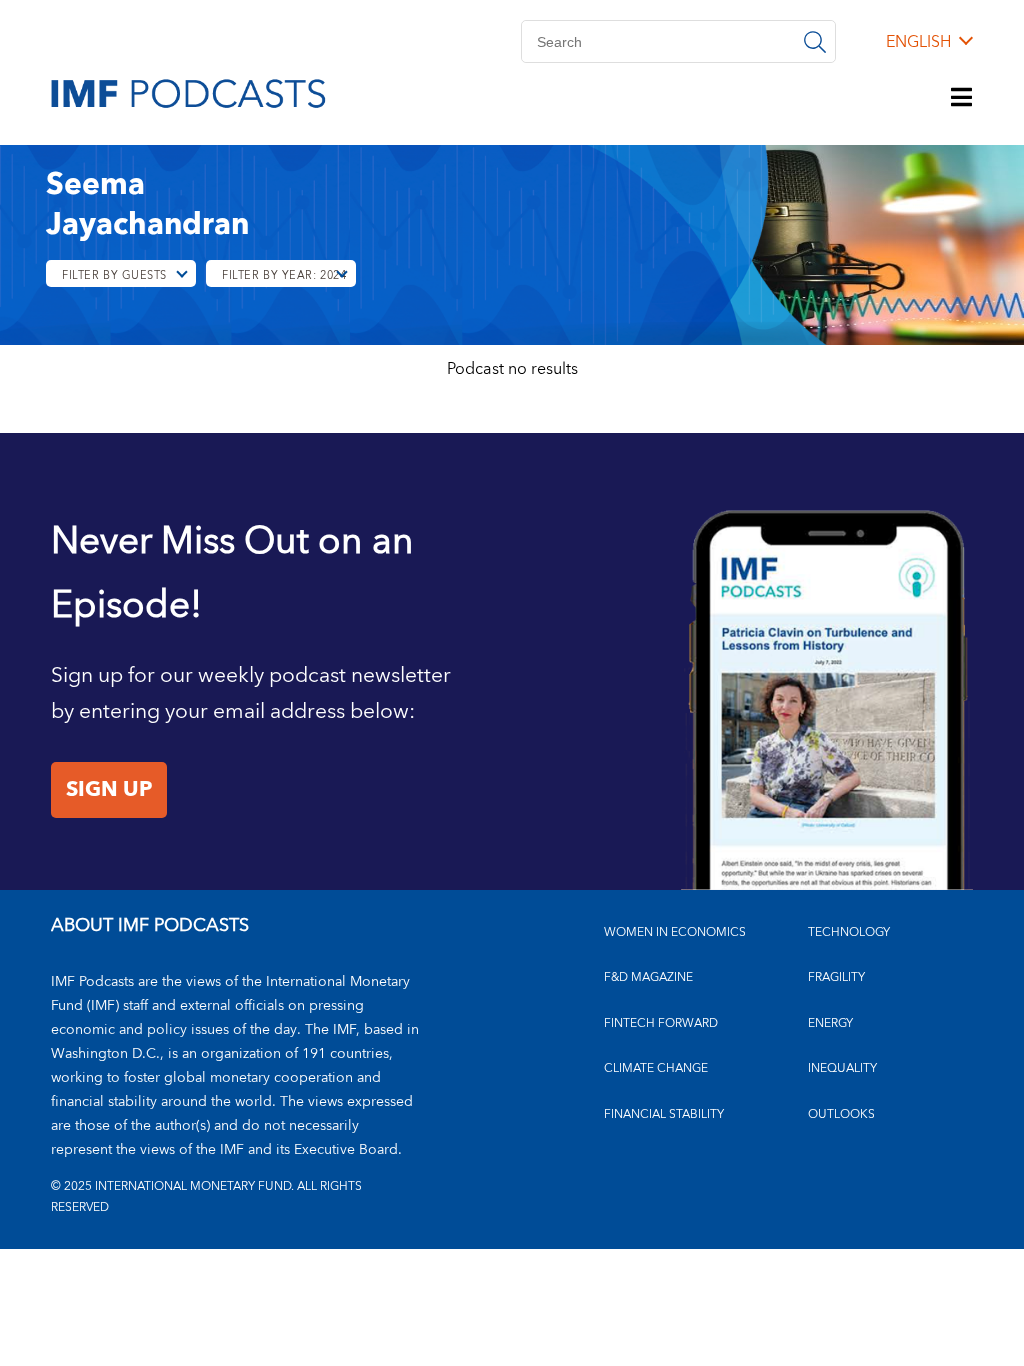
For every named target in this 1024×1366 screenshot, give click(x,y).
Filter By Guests (114, 275)
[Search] (815, 41)
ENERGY (830, 1023)
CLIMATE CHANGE (656, 1068)
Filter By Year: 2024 (284, 275)
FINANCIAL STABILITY (664, 1114)
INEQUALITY (842, 1068)
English (918, 42)
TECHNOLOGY (849, 932)
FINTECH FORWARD (661, 1023)
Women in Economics (675, 932)
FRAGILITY (836, 977)
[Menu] (962, 99)
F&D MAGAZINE (648, 977)
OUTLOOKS (841, 1114)
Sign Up (109, 790)
